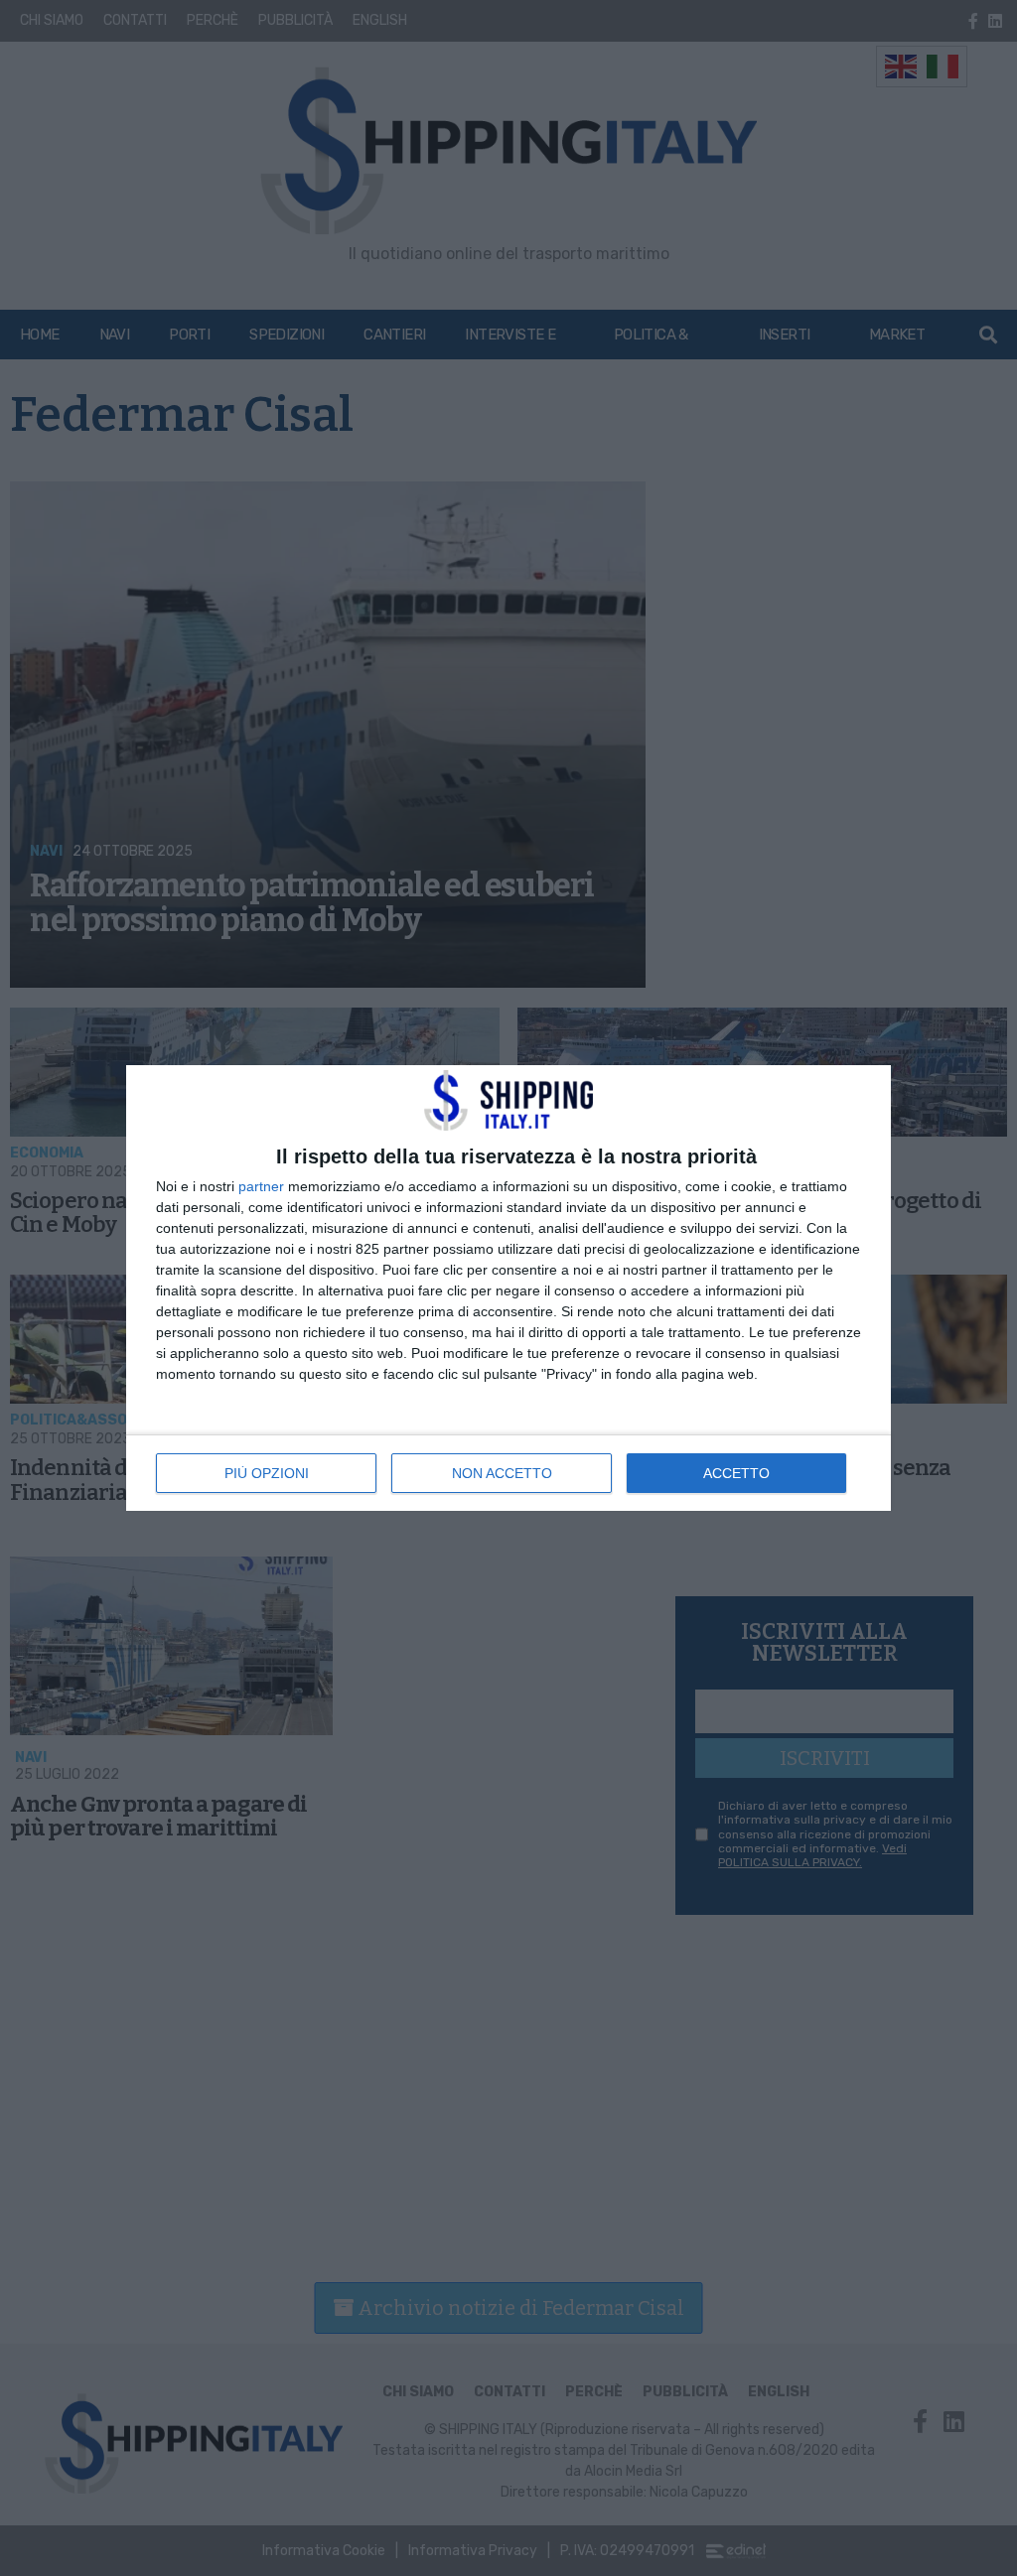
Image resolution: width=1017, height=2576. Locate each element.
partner (261, 1186)
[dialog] (508, 1288)
